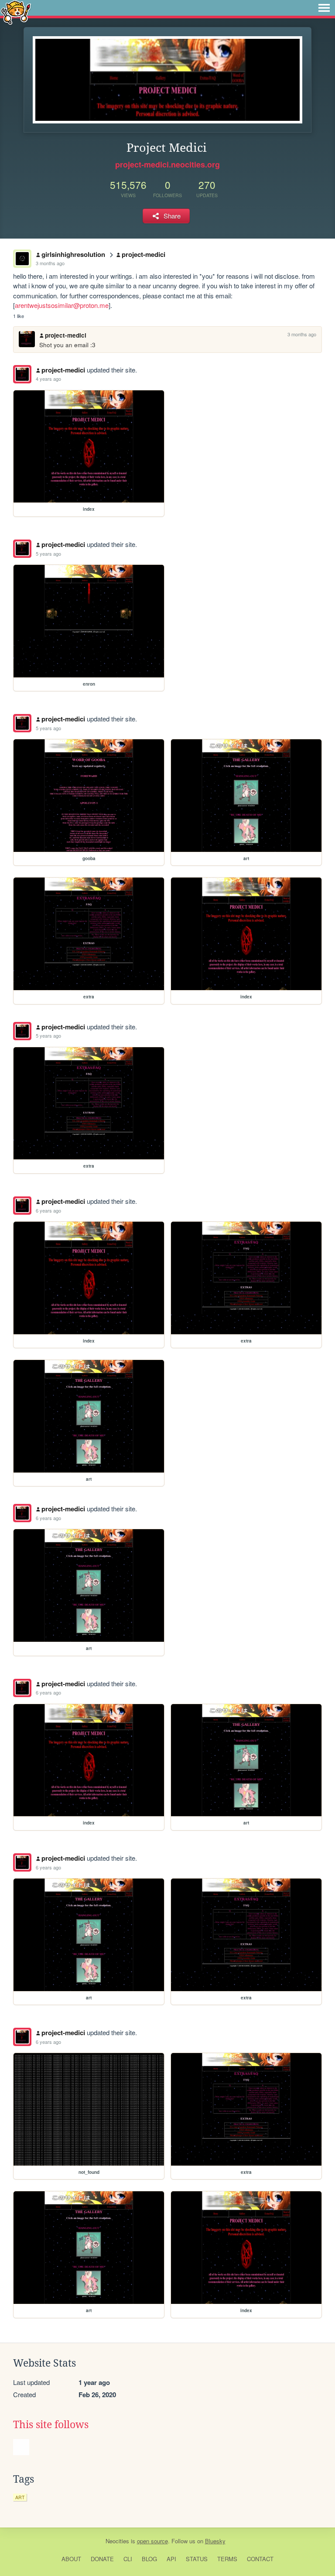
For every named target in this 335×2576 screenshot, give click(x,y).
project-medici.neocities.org (167, 164)
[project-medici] (22, 374)
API (171, 2559)
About (71, 2559)
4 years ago (48, 379)
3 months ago (50, 263)
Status (197, 2559)
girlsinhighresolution (73, 254)
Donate (102, 2559)
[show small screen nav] (324, 8)
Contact (260, 2559)
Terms (227, 2559)
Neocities (117, 2541)
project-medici (144, 254)
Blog (149, 2559)
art (20, 2497)
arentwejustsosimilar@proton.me (62, 305)
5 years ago (48, 553)
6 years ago (48, 1210)
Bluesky (215, 2541)
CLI (128, 2559)
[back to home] (16, 12)
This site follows (51, 2425)
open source (152, 2541)
